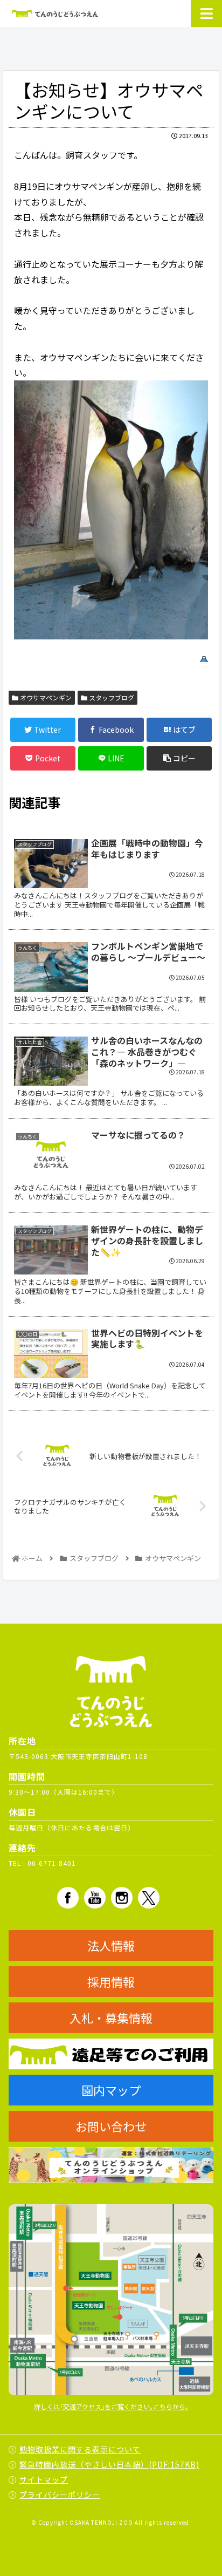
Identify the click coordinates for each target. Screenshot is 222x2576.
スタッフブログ (111, 697)
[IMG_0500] (111, 510)
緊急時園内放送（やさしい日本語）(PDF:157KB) (109, 2464)
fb (68, 1898)
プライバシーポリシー (60, 2495)
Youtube (95, 1898)
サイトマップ (44, 2479)
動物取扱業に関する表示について (80, 2449)
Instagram (122, 1898)
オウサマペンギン (45, 697)
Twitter (149, 1898)
